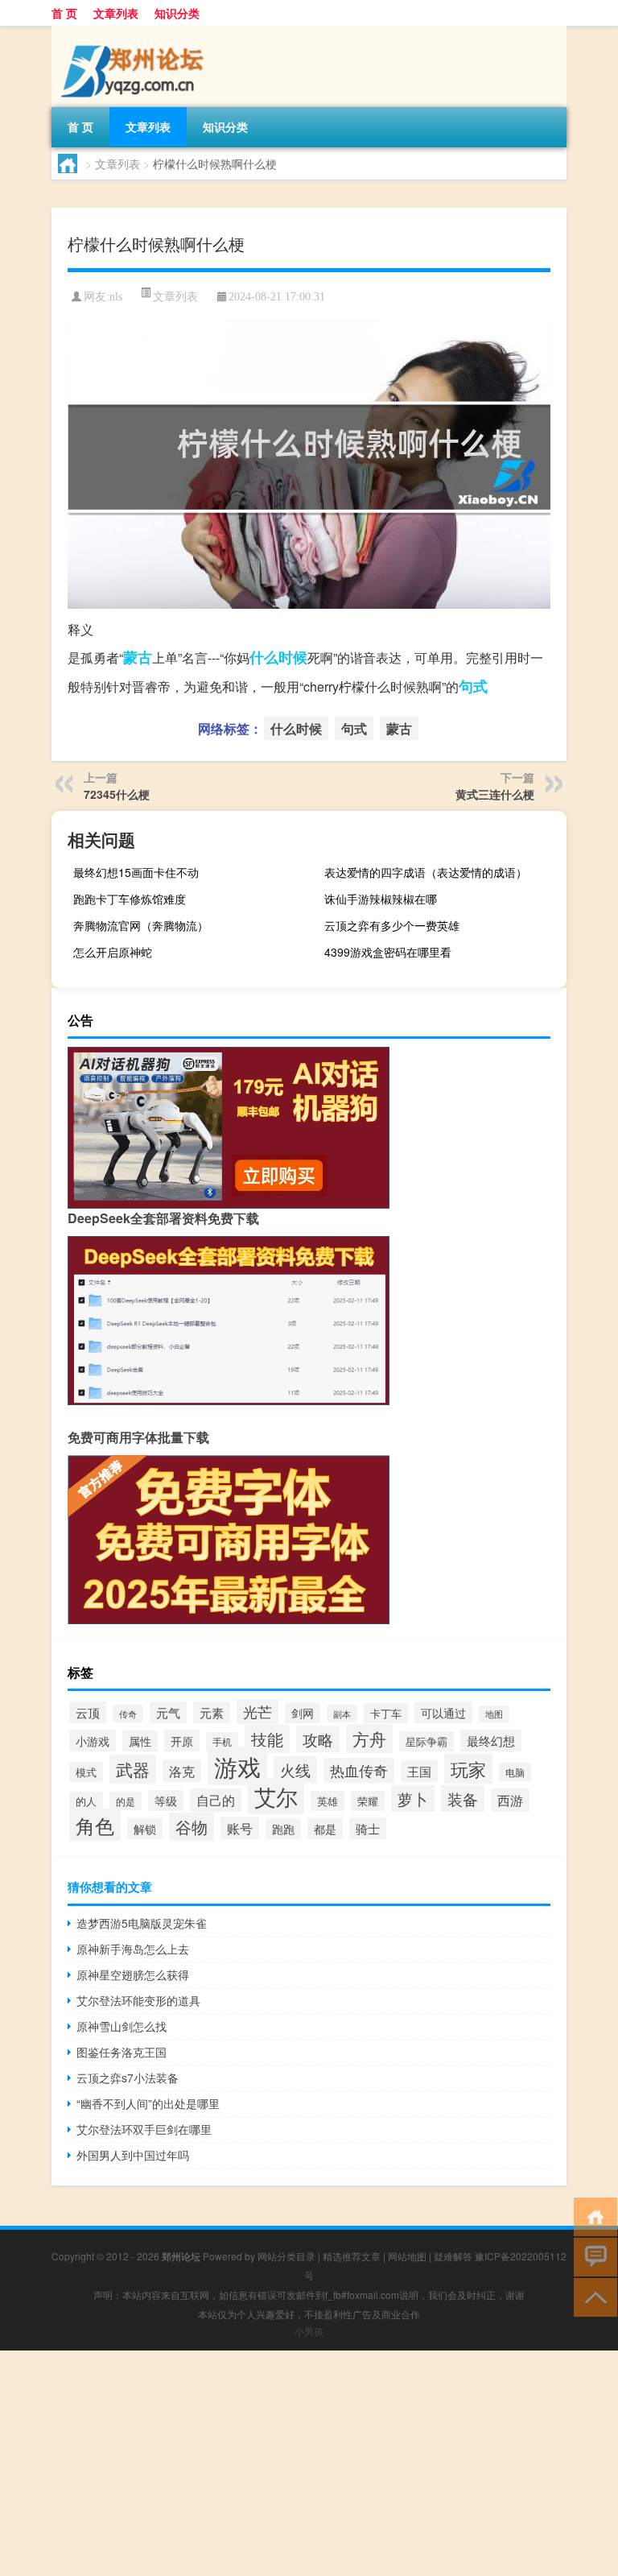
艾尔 (276, 1796)
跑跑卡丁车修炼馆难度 (130, 899)
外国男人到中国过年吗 (133, 2155)
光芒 (257, 1711)
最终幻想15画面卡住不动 (136, 872)
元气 (168, 1712)
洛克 (182, 1771)
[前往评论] (592, 2256)
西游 (510, 1800)
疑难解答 (453, 2256)
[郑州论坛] (136, 31)
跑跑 (283, 1829)
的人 (86, 1801)
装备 (463, 1799)
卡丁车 (386, 1713)
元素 (212, 1712)
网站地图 (407, 2256)
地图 (494, 1714)
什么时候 (278, 657)
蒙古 (138, 657)
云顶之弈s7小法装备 (128, 2078)
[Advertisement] (309, 2463)
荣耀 (368, 1801)
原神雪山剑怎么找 (122, 2026)
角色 (95, 1825)
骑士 (368, 1828)
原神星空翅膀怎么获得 (133, 1974)
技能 (267, 1739)
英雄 (328, 1801)
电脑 (515, 1772)
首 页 (64, 13)
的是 (126, 1801)
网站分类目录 (286, 2256)
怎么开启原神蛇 (113, 952)
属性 (140, 1741)
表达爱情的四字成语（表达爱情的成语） (426, 872)
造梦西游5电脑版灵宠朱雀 (142, 1923)
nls (116, 297)
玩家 (468, 1769)
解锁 (145, 1829)
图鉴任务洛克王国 (122, 2052)
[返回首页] (592, 2216)
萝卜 (413, 1799)
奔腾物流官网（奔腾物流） (141, 925)
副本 (342, 1714)
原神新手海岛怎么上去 (133, 1949)
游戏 (237, 1766)
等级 (166, 1801)
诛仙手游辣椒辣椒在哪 (381, 899)
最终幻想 (491, 1741)
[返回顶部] (592, 2296)
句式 (473, 686)
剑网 (303, 1713)
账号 (240, 1828)
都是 (325, 1829)
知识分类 (177, 13)
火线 (295, 1770)
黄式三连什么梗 (495, 794)
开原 (182, 1741)
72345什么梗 (117, 794)
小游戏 (93, 1741)
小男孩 (309, 2331)
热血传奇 (359, 1770)
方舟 (369, 1739)
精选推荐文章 (352, 2256)
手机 (222, 1741)
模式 (86, 1772)
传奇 (128, 1714)
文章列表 (116, 13)
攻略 (318, 1739)
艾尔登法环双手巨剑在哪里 (144, 2129)
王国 (419, 1771)
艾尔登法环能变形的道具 (138, 2000)
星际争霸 (426, 1741)
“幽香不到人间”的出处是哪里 (148, 2103)
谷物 (192, 1827)
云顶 (88, 1712)
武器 (133, 1769)
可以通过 (443, 1712)
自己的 (216, 1800)
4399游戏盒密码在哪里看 (388, 952)
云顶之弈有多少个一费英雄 (392, 925)
